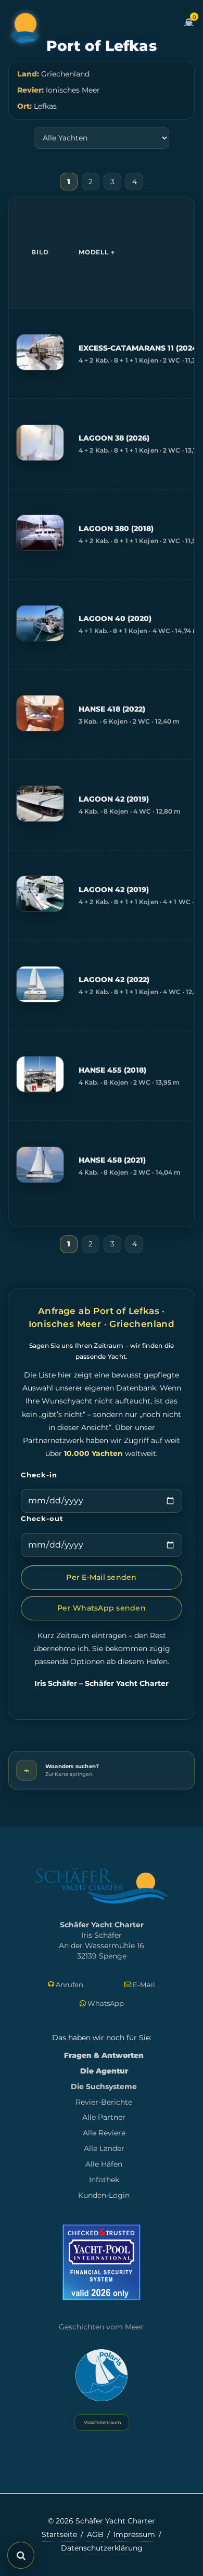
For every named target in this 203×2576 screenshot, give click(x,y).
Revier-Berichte (104, 2102)
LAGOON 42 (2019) (114, 799)
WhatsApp (105, 2003)
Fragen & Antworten (104, 2055)
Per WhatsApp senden (102, 1608)
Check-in (39, 1475)
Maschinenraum (102, 2422)
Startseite (59, 2534)
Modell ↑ (97, 252)
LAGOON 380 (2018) (116, 529)
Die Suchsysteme (104, 2086)
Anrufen (69, 1985)
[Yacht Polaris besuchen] (102, 2375)
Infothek (104, 2180)
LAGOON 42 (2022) (114, 980)
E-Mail (143, 1985)
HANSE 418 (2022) (112, 709)
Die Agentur (104, 2071)
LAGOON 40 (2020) (115, 619)
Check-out (42, 1518)
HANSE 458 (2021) (112, 1160)
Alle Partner (104, 2117)
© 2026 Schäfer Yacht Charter (102, 2521)
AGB (95, 2534)
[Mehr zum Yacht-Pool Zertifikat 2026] (102, 2262)
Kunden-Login (104, 2195)
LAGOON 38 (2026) (114, 438)
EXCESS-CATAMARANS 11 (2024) (139, 348)
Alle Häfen (104, 2164)
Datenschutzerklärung (102, 2548)
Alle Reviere (104, 2133)
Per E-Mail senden (101, 1577)
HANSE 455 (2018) (112, 1070)
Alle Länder (104, 2148)
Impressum (134, 2534)
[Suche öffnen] (21, 2555)
